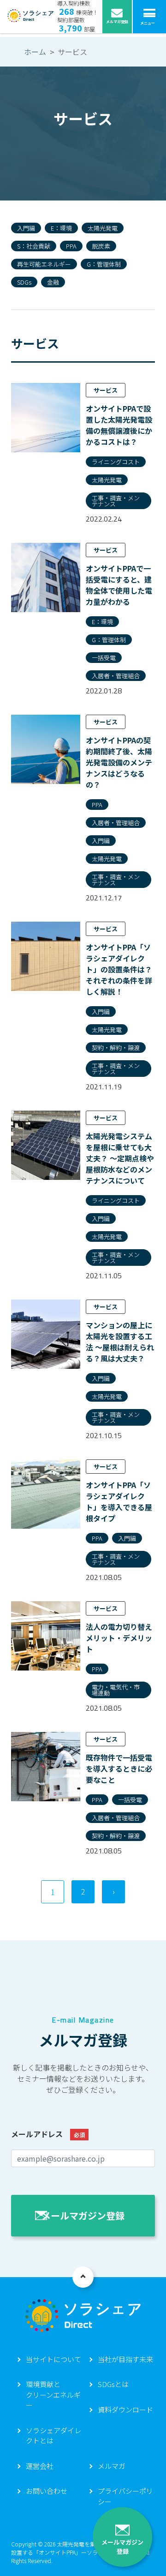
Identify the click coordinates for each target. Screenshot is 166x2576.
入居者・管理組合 (116, 676)
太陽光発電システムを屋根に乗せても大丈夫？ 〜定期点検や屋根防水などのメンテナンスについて (120, 1158)
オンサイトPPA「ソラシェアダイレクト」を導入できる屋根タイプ (119, 1501)
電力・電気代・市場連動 (116, 1690)
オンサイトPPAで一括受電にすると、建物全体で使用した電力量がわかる (119, 585)
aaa (83, 2277)
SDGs (24, 282)
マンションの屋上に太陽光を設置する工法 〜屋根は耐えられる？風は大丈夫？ (120, 1342)
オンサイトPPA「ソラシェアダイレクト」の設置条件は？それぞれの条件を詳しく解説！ (119, 969)
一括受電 (104, 658)
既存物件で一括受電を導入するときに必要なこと (119, 1768)
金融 (53, 282)
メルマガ (112, 2466)
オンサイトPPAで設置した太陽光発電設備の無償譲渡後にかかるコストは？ (119, 425)
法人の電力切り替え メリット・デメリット (119, 1638)
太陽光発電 (103, 228)
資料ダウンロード (125, 2409)
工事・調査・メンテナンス (116, 501)
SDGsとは (113, 2384)
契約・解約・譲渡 (116, 1048)
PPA (71, 246)
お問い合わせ (47, 2491)
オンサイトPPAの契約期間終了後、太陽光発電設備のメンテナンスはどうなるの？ (119, 762)
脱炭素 (101, 246)
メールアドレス (48, 2134)
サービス (106, 390)
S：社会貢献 (34, 246)
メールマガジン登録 (122, 2547)
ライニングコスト (116, 462)
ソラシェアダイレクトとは (53, 2436)
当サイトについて (53, 2359)
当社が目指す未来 (125, 2359)
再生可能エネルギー (44, 264)
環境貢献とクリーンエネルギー (53, 2394)
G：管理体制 (104, 264)
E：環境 (61, 228)
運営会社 (40, 2466)
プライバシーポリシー (125, 2496)
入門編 (26, 228)
